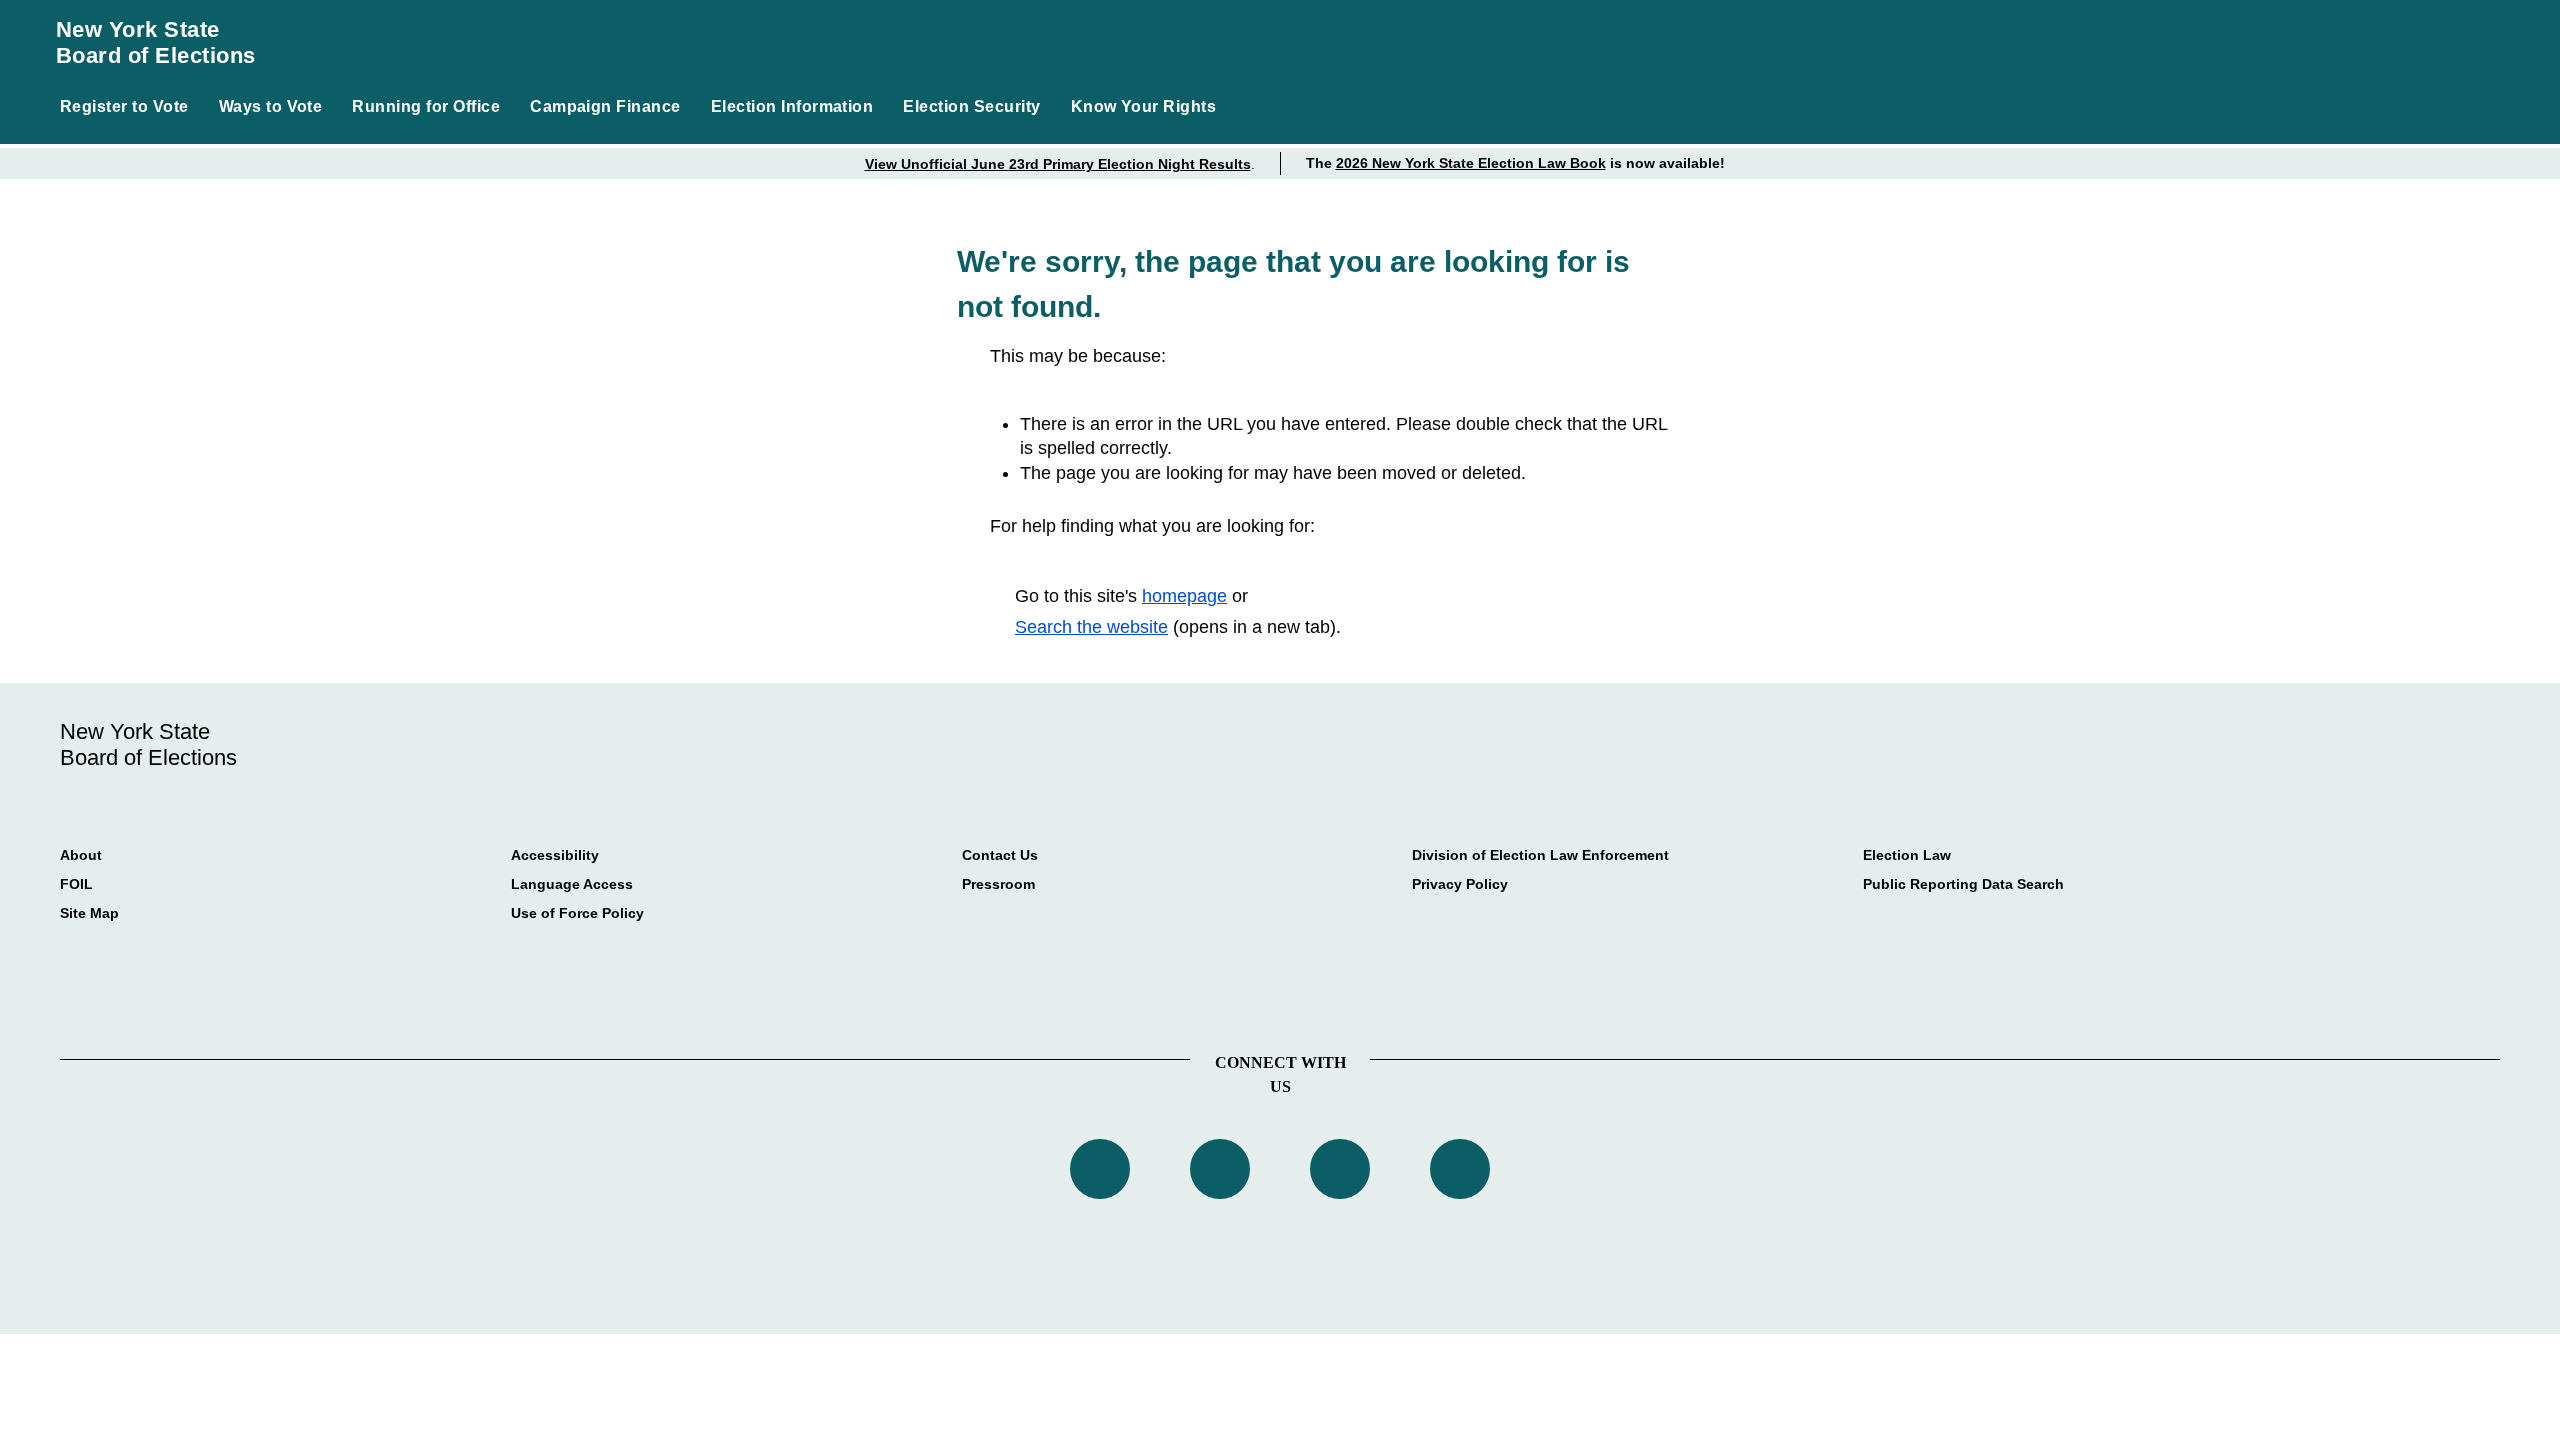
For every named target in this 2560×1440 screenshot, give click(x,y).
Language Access (572, 884)
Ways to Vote (271, 106)
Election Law (1907, 855)
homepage (1184, 596)
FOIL (76, 884)
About (81, 855)
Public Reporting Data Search (1963, 884)
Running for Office (426, 106)
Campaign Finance (605, 106)
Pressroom (998, 884)
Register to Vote (124, 106)
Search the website (1091, 627)
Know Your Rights (1144, 106)
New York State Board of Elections (156, 42)
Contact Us (1000, 855)
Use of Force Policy (577, 913)
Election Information (792, 106)
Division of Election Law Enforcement (1540, 855)
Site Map (89, 913)
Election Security (971, 106)
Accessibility (555, 855)
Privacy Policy (1460, 884)
